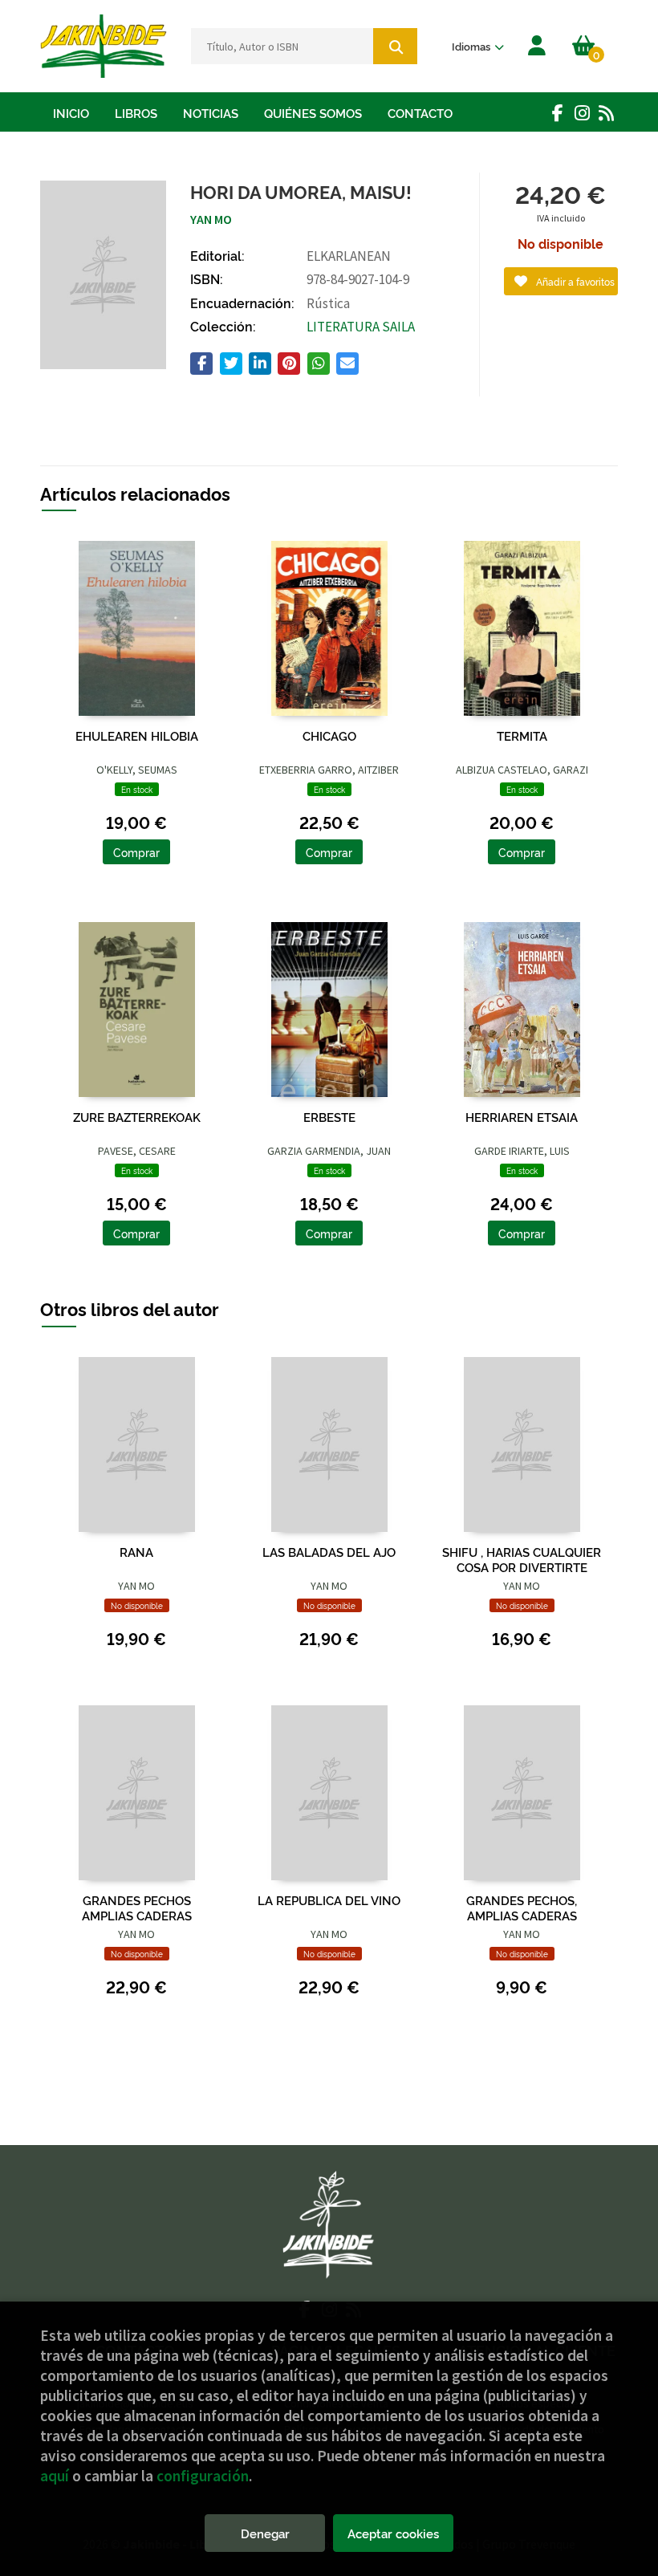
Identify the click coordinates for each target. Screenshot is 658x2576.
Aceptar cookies (393, 2533)
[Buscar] (395, 46)
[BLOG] (606, 112)
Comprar (136, 852)
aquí (55, 2476)
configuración (203, 2476)
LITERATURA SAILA (361, 327)
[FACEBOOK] (558, 112)
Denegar (265, 2533)
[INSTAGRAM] (582, 112)
